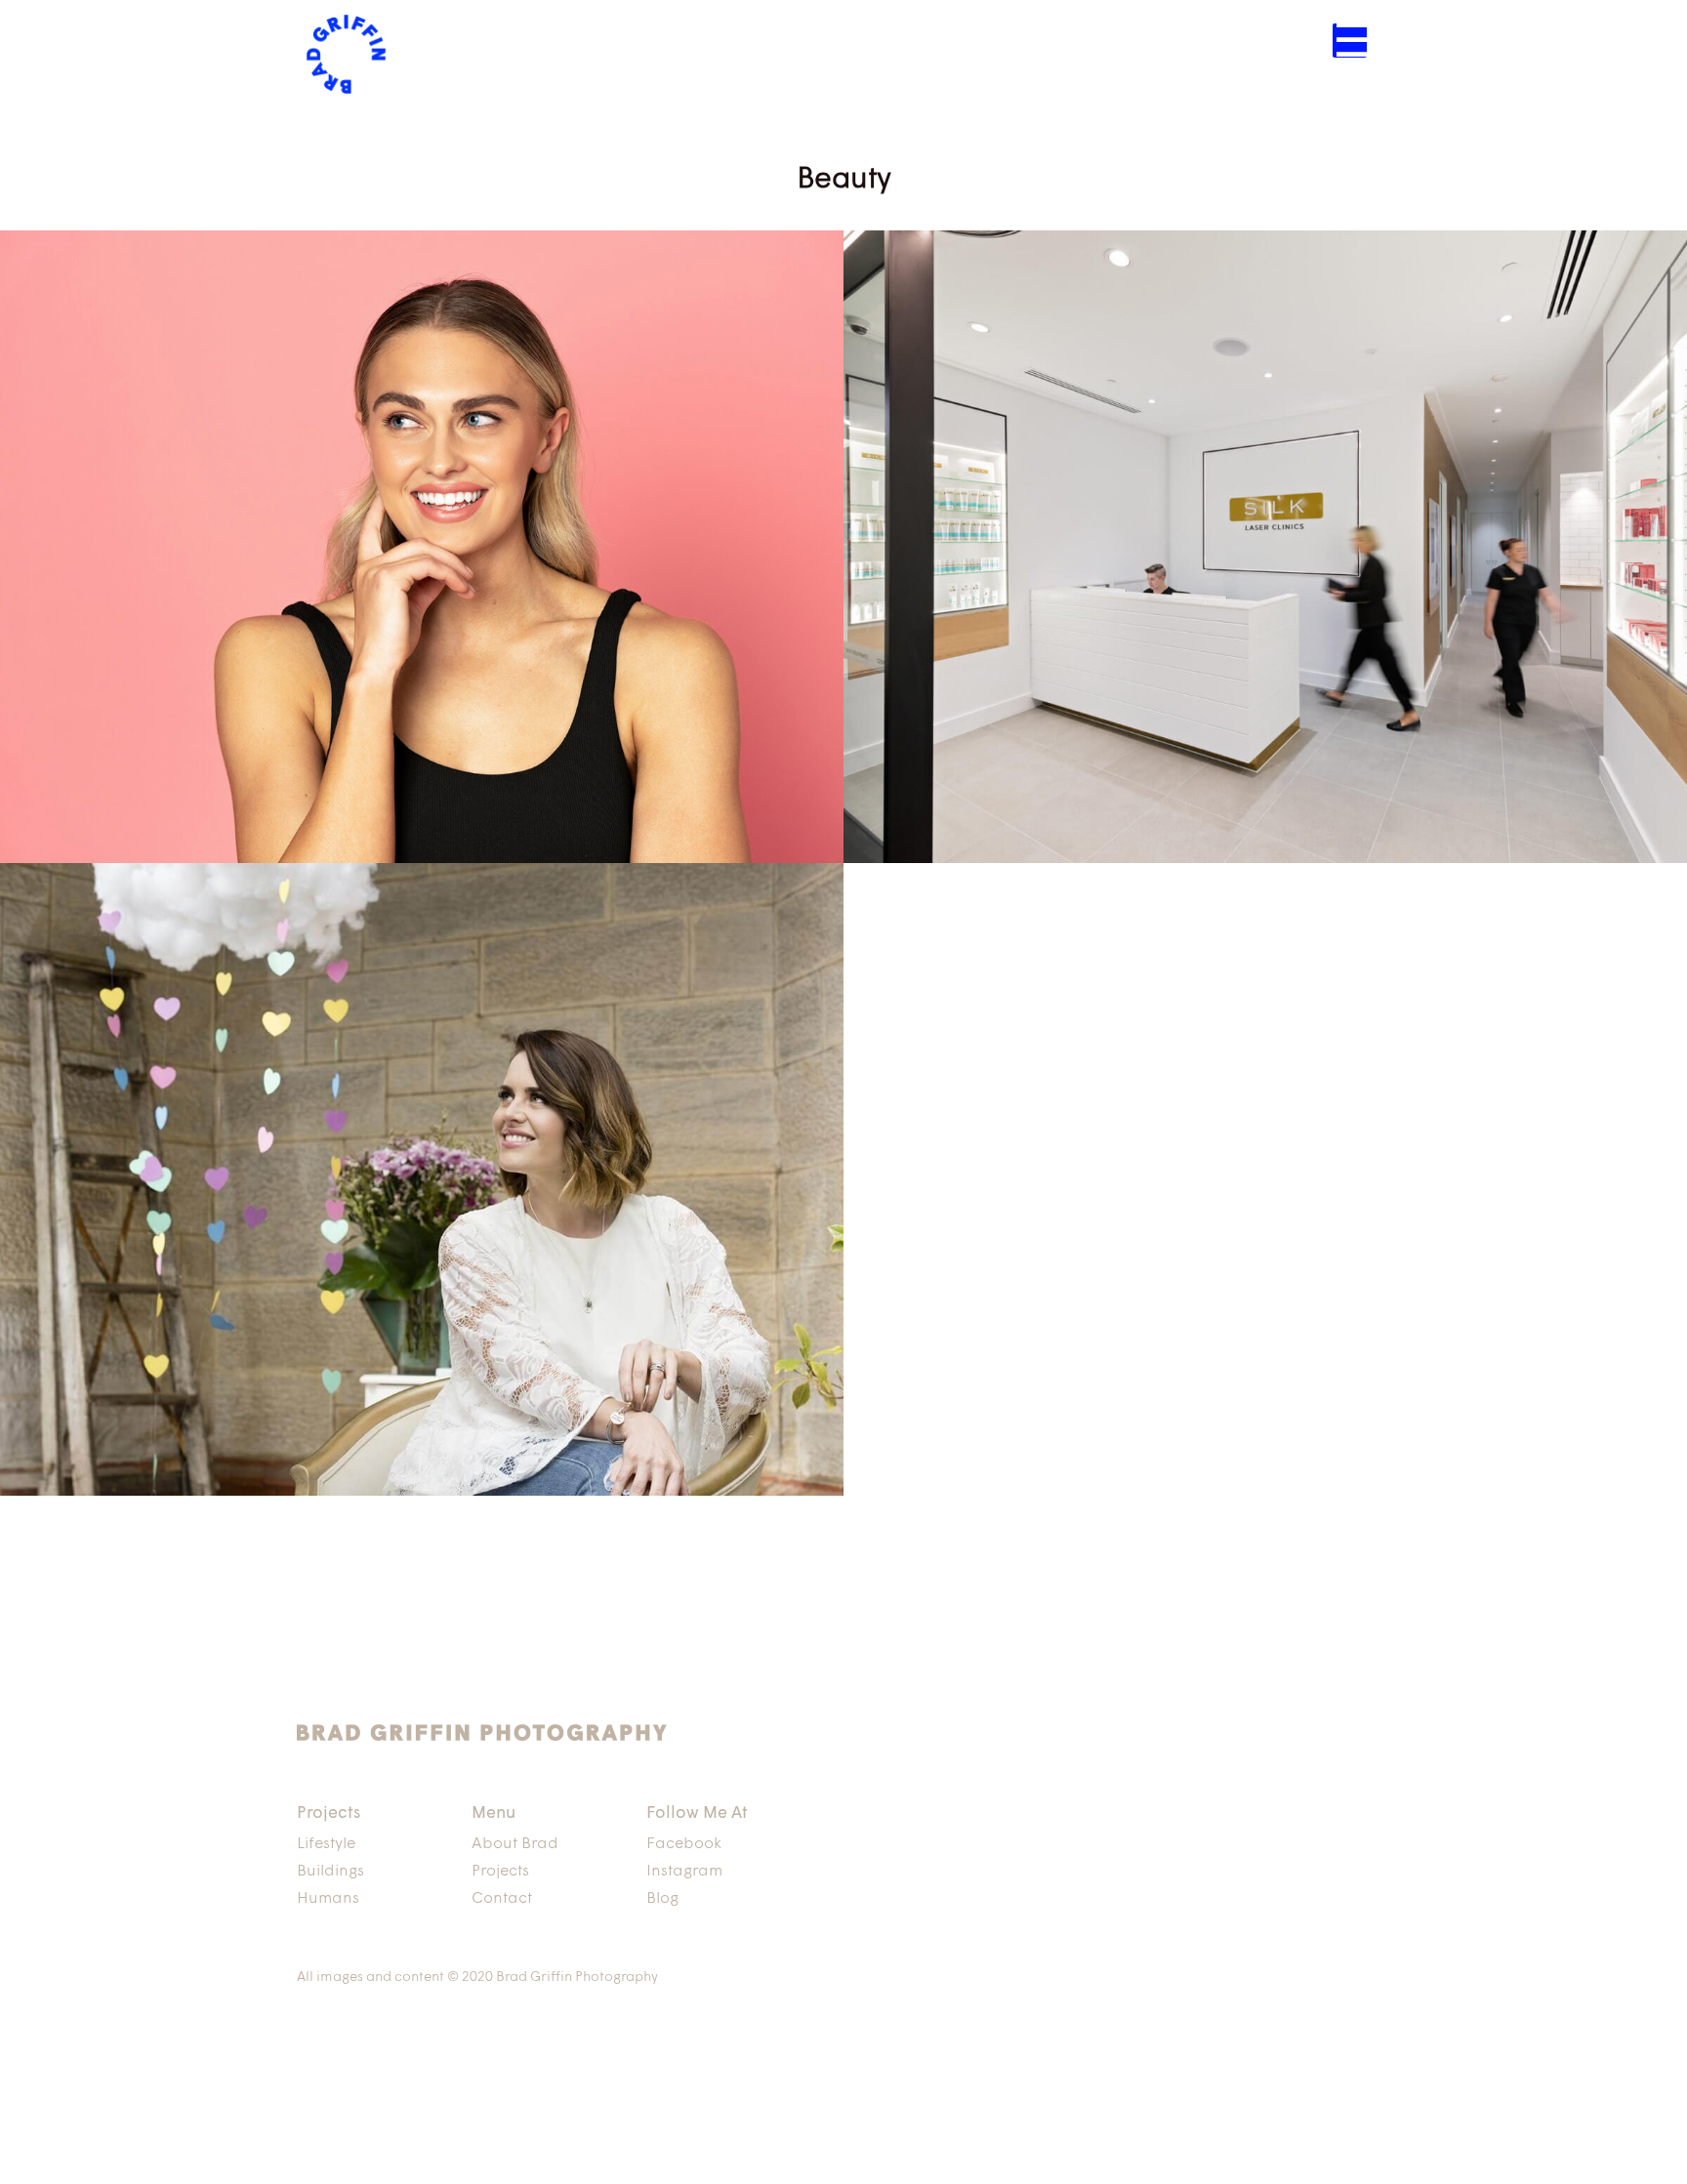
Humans (328, 1899)
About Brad (515, 1844)
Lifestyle (326, 1844)
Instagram (684, 1872)
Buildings (330, 1872)
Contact (502, 1899)
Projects (500, 1872)
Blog (662, 1899)
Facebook (684, 1844)
